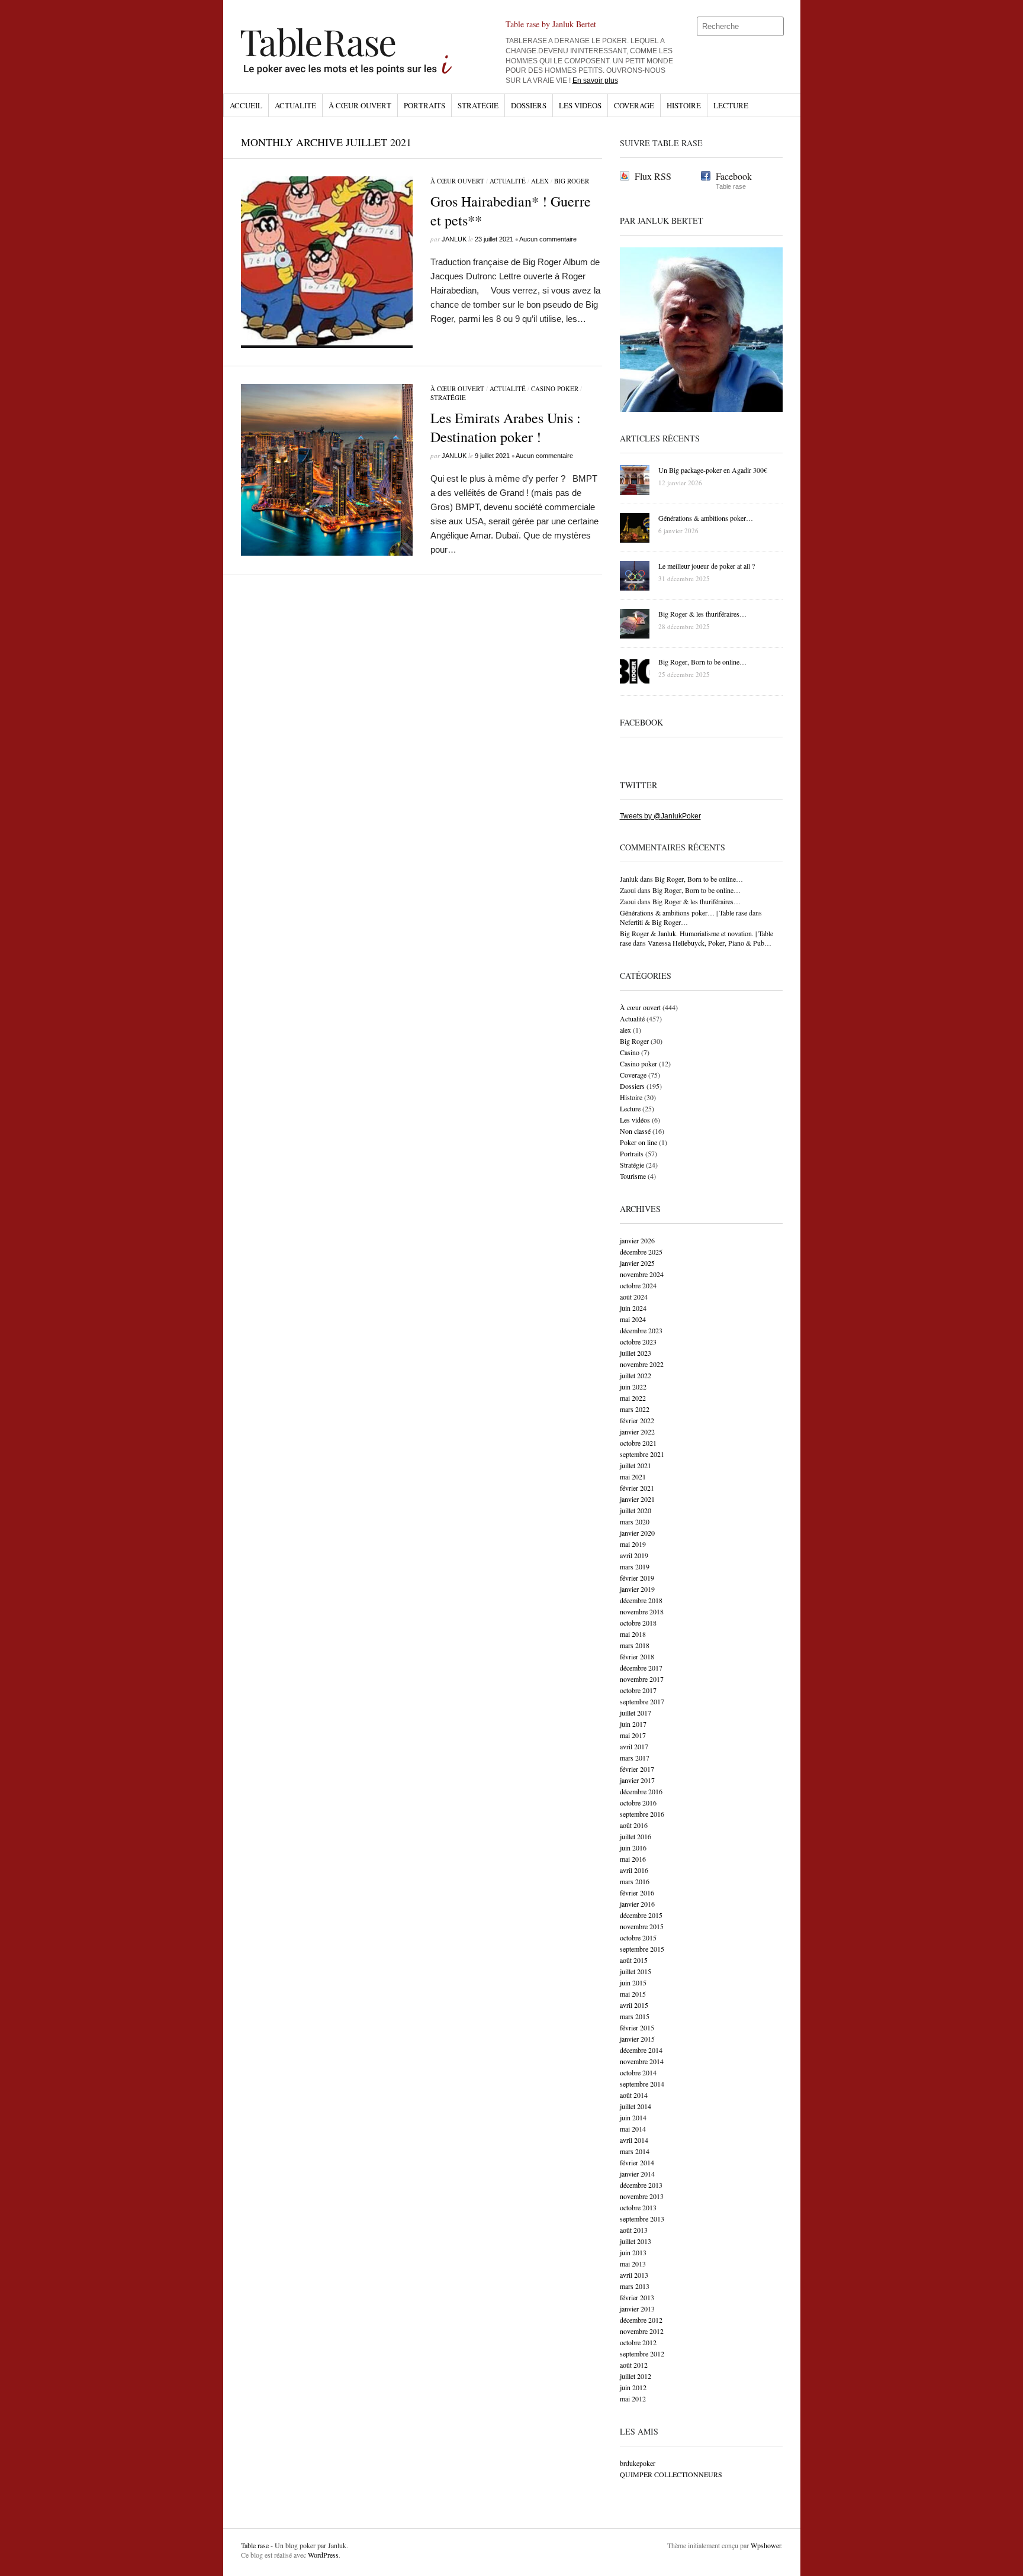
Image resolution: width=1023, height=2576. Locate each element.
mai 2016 (633, 1859)
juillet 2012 (636, 2376)
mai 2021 (633, 1476)
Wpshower (766, 2545)
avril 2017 (634, 1746)
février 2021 (637, 1488)
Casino (630, 1052)
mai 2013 (633, 2264)
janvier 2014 (637, 2174)
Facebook (734, 176)
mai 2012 (633, 2398)
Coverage (634, 105)
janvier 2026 (637, 1240)
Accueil (246, 105)
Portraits (424, 105)
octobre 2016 (638, 1803)
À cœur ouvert (360, 105)
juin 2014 (633, 2117)
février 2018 (637, 1656)
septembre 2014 (642, 2084)
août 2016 (634, 1825)
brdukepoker (638, 2463)
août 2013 (634, 2230)
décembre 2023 (641, 1330)
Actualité (295, 105)
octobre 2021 (638, 1443)
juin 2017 (633, 1724)
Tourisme (633, 1176)
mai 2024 (633, 1319)
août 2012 (634, 2365)
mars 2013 (635, 2286)
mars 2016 (635, 1881)
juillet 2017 (636, 1713)
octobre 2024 (638, 1285)
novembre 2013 (642, 2196)
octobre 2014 (638, 2072)
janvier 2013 (637, 2309)
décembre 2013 (641, 2185)
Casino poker (555, 389)
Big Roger (572, 181)
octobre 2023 (638, 1342)
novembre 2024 (642, 1274)
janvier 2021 (637, 1499)
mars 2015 (635, 2016)
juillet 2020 (636, 1510)
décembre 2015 (641, 1915)
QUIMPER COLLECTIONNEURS (671, 2474)
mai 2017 (633, 1735)
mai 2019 (633, 1544)
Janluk (454, 239)
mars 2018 (635, 1645)
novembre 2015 (642, 1926)
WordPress (323, 2555)
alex (540, 181)
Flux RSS (653, 176)
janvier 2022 (637, 1432)
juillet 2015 (636, 1971)
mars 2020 (635, 1521)
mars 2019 (635, 1566)
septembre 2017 (642, 1701)
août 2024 (634, 1297)
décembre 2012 (641, 2320)
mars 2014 (635, 2151)
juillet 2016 (636, 1836)
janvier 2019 (637, 1589)
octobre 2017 (638, 1690)
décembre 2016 (641, 1791)
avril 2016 (634, 1870)
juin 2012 (633, 2387)
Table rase (255, 2545)
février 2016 (637, 1892)
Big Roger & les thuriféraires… (697, 901)
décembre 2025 (641, 1252)
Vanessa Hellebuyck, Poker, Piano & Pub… (710, 943)
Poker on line (638, 1142)
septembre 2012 (642, 2353)
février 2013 (637, 2297)
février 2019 (637, 1578)
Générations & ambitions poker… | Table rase (683, 913)
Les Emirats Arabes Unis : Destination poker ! (506, 427)
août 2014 (634, 2095)
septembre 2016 (642, 1814)
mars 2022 (635, 1409)
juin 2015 (633, 1982)
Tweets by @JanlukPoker (660, 816)
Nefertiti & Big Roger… (654, 922)
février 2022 (637, 1420)
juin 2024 (633, 1308)
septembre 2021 (642, 1454)
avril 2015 (634, 2005)
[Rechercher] (776, 27)
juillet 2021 (636, 1465)
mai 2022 (633, 1398)
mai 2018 (633, 1634)
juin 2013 (633, 2252)
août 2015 (634, 1960)
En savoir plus (595, 80)
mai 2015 (633, 1994)
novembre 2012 (642, 2331)
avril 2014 (634, 2140)
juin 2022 (633, 1387)
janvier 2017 (637, 1780)
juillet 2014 (636, 2106)
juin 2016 (633, 1848)
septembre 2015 (642, 1949)
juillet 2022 (636, 1375)
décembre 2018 (641, 1600)
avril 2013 (634, 2275)
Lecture (731, 105)
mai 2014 (633, 2129)
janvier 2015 (637, 2039)
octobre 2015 (638, 1937)
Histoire (684, 105)
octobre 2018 (638, 1623)
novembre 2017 (642, 1679)
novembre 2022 (642, 1364)
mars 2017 (635, 1758)
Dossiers (529, 105)
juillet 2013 (636, 2241)
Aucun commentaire (548, 239)
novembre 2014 (642, 2061)
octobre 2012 (638, 2342)
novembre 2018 (642, 1611)
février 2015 (637, 2027)
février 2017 (637, 1769)
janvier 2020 (637, 1533)
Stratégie (478, 105)
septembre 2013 (642, 2219)
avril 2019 (634, 1555)
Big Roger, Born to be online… (699, 879)
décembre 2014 (641, 2050)
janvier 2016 (637, 1904)
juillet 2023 (636, 1353)
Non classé (635, 1131)
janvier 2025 (637, 1263)
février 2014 (637, 2162)
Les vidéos (580, 105)
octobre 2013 (638, 2207)
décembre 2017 (641, 1668)
